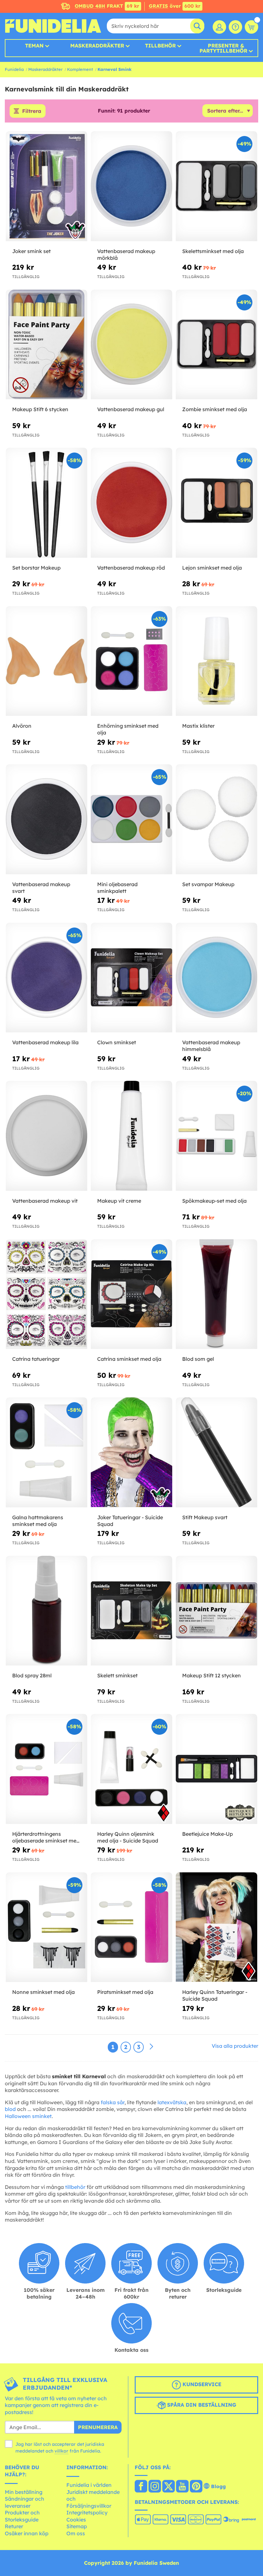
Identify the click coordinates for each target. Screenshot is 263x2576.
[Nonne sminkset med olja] (47, 1928)
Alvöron (22, 726)
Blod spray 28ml (32, 1675)
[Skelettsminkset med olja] (216, 186)
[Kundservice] (235, 27)
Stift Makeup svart (205, 1517)
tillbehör (75, 2187)
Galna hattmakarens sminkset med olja (38, 1521)
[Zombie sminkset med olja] (216, 345)
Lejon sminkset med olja (212, 568)
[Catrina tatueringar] (47, 1294)
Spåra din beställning (201, 2405)
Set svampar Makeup (208, 884)
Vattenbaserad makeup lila (45, 1042)
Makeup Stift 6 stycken (40, 409)
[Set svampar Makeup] (216, 819)
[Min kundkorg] (251, 27)
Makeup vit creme (119, 1201)
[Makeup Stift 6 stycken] (47, 345)
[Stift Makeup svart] (216, 1453)
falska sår (113, 2102)
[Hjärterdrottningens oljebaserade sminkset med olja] (47, 1769)
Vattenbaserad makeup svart (41, 888)
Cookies (76, 2520)
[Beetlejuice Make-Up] (216, 1769)
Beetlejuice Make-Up (208, 1834)
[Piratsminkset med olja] (131, 1928)
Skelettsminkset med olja (213, 251)
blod (10, 2109)
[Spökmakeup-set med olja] (216, 1136)
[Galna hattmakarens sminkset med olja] (47, 1453)
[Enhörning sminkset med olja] (131, 661)
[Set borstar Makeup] (47, 503)
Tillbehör (160, 46)
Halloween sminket (28, 2116)
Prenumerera (98, 2427)
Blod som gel (198, 1359)
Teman (34, 46)
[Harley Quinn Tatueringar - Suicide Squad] (216, 1928)
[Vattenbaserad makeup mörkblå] (131, 186)
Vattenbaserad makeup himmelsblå (211, 1046)
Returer (14, 2526)
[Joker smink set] (47, 186)
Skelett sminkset (117, 1675)
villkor (61, 2451)
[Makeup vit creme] (131, 1136)
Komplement (80, 69)
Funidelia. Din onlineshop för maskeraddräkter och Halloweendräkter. (53, 26)
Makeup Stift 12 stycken (212, 1675)
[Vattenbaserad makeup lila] (47, 978)
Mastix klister (198, 726)
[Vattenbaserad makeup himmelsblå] (216, 978)
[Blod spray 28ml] (47, 1611)
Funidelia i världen (89, 2485)
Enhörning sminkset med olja (128, 729)
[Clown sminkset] (131, 978)
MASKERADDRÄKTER (97, 46)
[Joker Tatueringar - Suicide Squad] (131, 1453)
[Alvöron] (47, 661)
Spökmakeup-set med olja (214, 1201)
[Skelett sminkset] (131, 1611)
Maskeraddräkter (45, 69)
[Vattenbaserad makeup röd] (131, 503)
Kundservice (201, 2384)
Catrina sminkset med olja (129, 1359)
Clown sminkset (117, 1042)
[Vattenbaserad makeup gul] (131, 345)
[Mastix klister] (216, 661)
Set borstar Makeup (36, 568)
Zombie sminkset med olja (215, 409)
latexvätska (172, 2102)
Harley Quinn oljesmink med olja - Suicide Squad (128, 1837)
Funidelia (14, 69)
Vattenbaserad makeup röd (131, 568)
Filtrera (32, 111)
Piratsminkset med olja (125, 1992)
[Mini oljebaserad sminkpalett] (131, 819)
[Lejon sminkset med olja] (216, 503)
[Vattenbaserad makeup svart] (47, 819)
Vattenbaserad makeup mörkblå (126, 254)
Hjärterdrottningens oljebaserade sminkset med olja (46, 1837)
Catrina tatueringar (36, 1359)
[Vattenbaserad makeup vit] (47, 1136)
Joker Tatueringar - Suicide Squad (130, 1521)
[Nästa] (151, 2047)
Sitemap (77, 2526)
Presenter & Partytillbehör (223, 48)
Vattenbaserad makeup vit (45, 1201)
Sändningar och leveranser (25, 2502)
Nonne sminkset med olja (43, 1992)
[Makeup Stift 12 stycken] (216, 1611)
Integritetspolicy (87, 2512)
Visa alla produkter (235, 2046)
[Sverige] (141, 2487)
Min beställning (24, 2492)
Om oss (76, 2533)
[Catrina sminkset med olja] (131, 1294)
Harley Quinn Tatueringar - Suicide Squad (215, 1995)
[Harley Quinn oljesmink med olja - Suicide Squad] (131, 1769)
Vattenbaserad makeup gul (131, 409)
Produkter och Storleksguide (22, 2516)
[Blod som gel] (216, 1294)
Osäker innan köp (27, 2533)
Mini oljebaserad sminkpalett (117, 888)
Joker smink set (31, 251)
